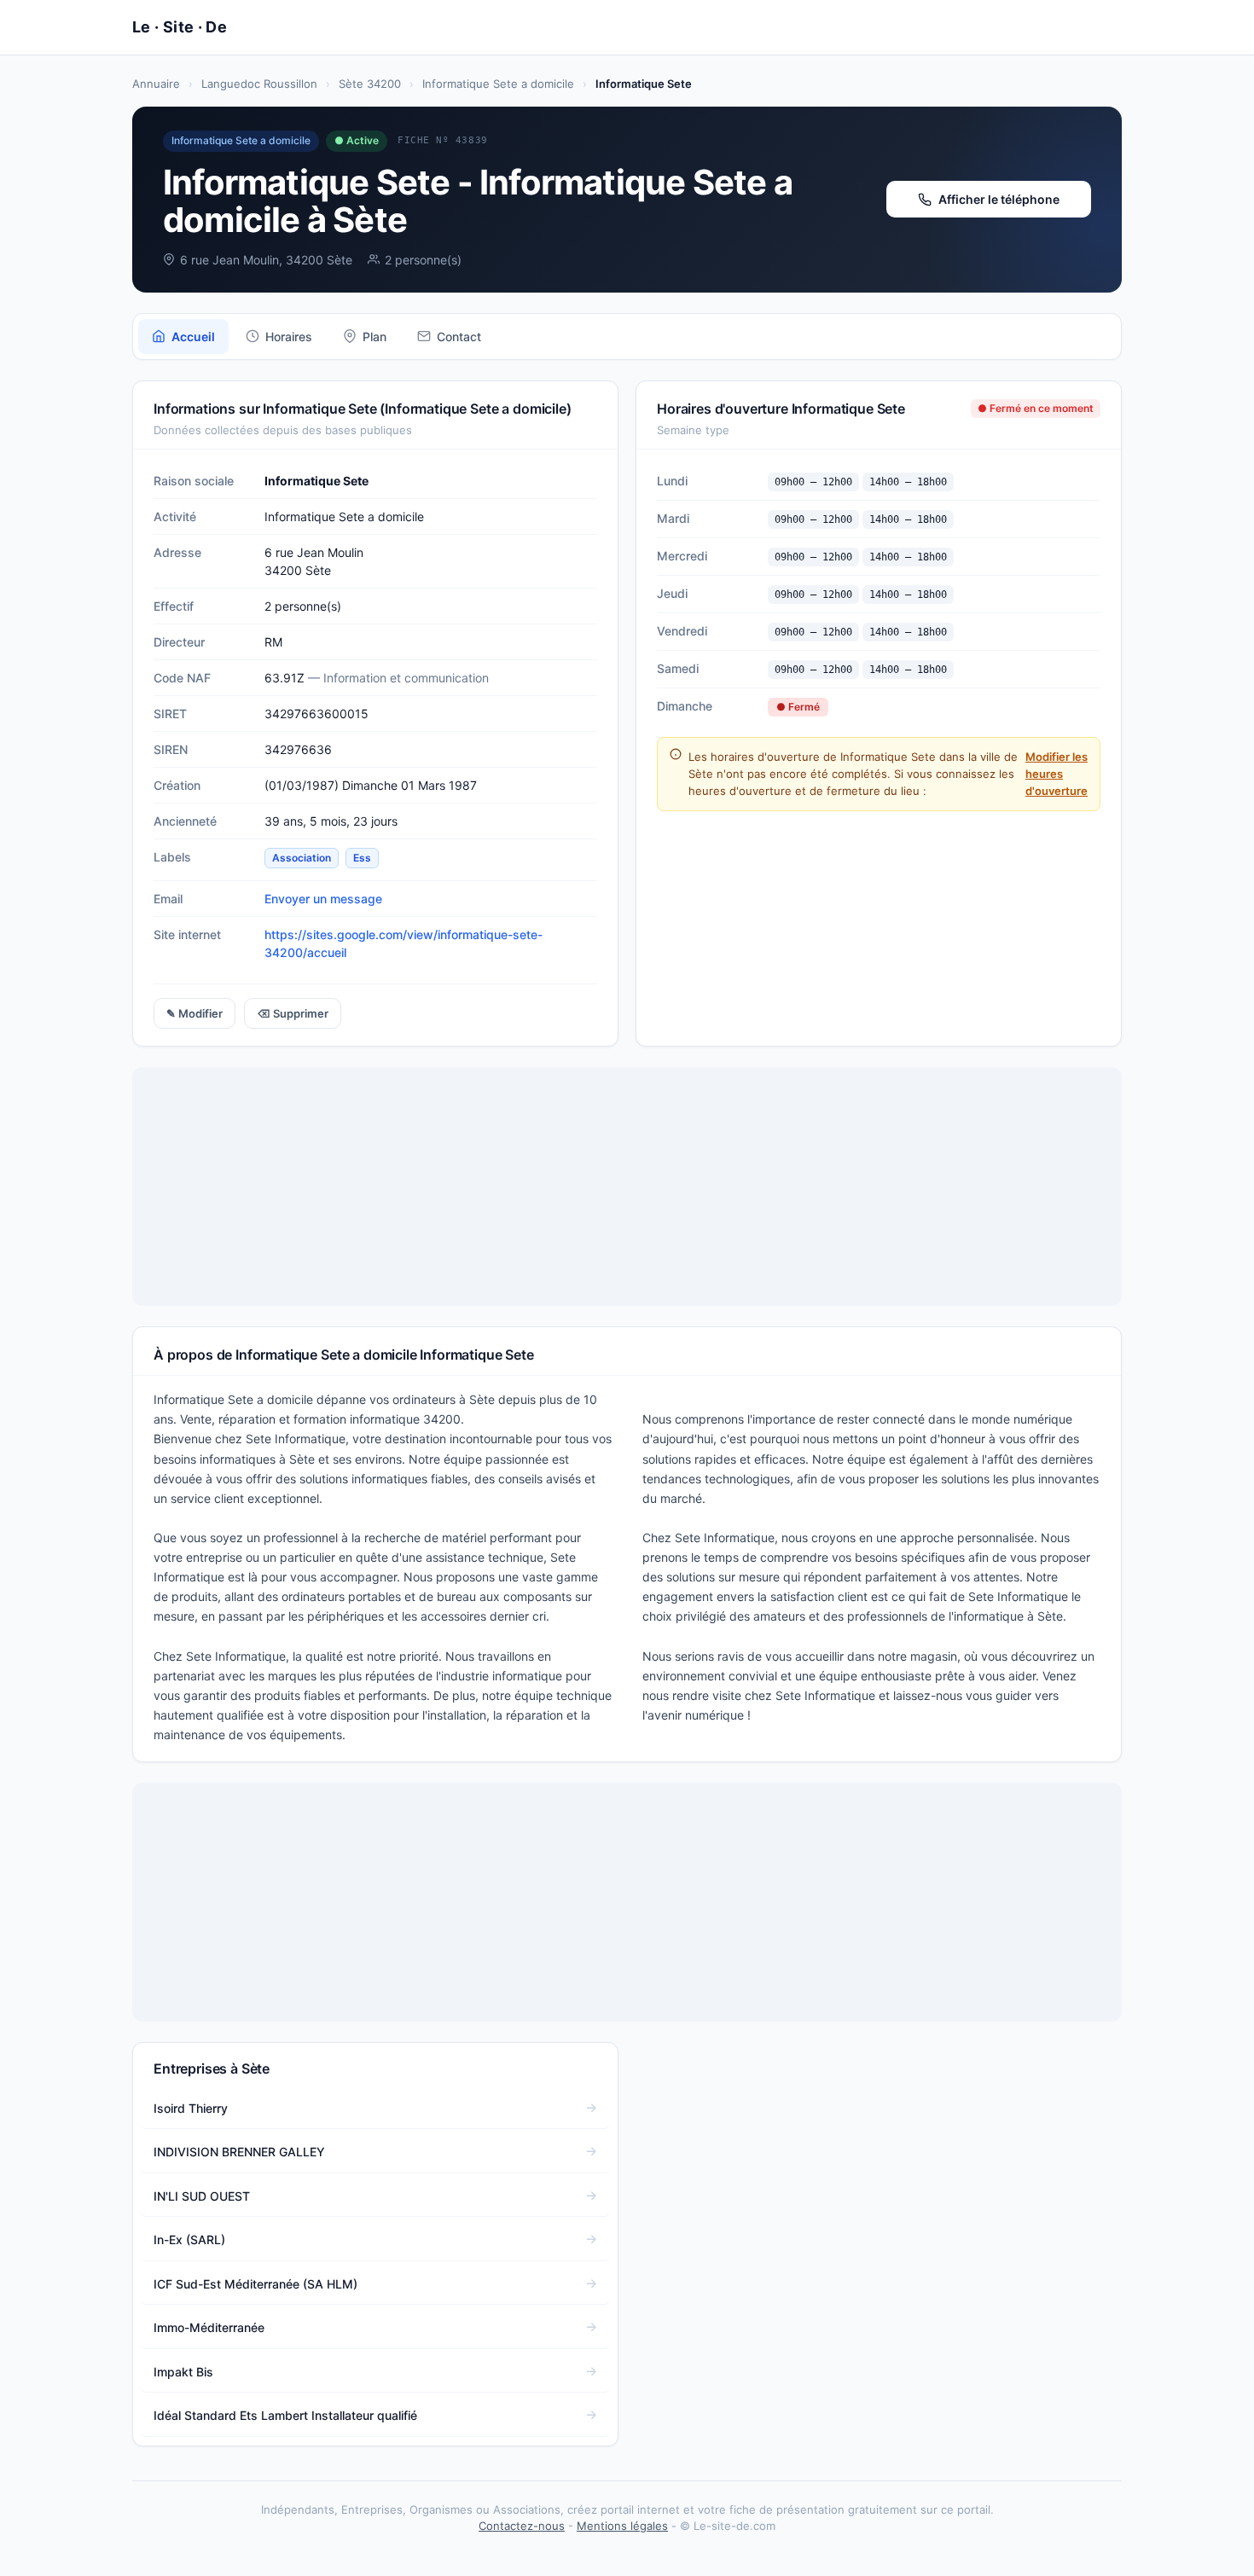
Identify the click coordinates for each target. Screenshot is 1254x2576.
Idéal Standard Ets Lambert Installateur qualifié (285, 2415)
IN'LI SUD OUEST (202, 2196)
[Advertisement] (627, 1186)
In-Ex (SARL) (189, 2239)
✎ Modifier (194, 1013)
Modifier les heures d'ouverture (1057, 774)
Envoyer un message (323, 899)
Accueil (193, 337)
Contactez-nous (522, 2526)
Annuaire (156, 84)
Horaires (289, 337)
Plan (374, 337)
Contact (459, 337)
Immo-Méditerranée (209, 2327)
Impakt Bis (183, 2372)
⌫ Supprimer (293, 1013)
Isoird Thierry (191, 2108)
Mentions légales (622, 2526)
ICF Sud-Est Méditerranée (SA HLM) (255, 2284)
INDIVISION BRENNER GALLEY (239, 2152)
